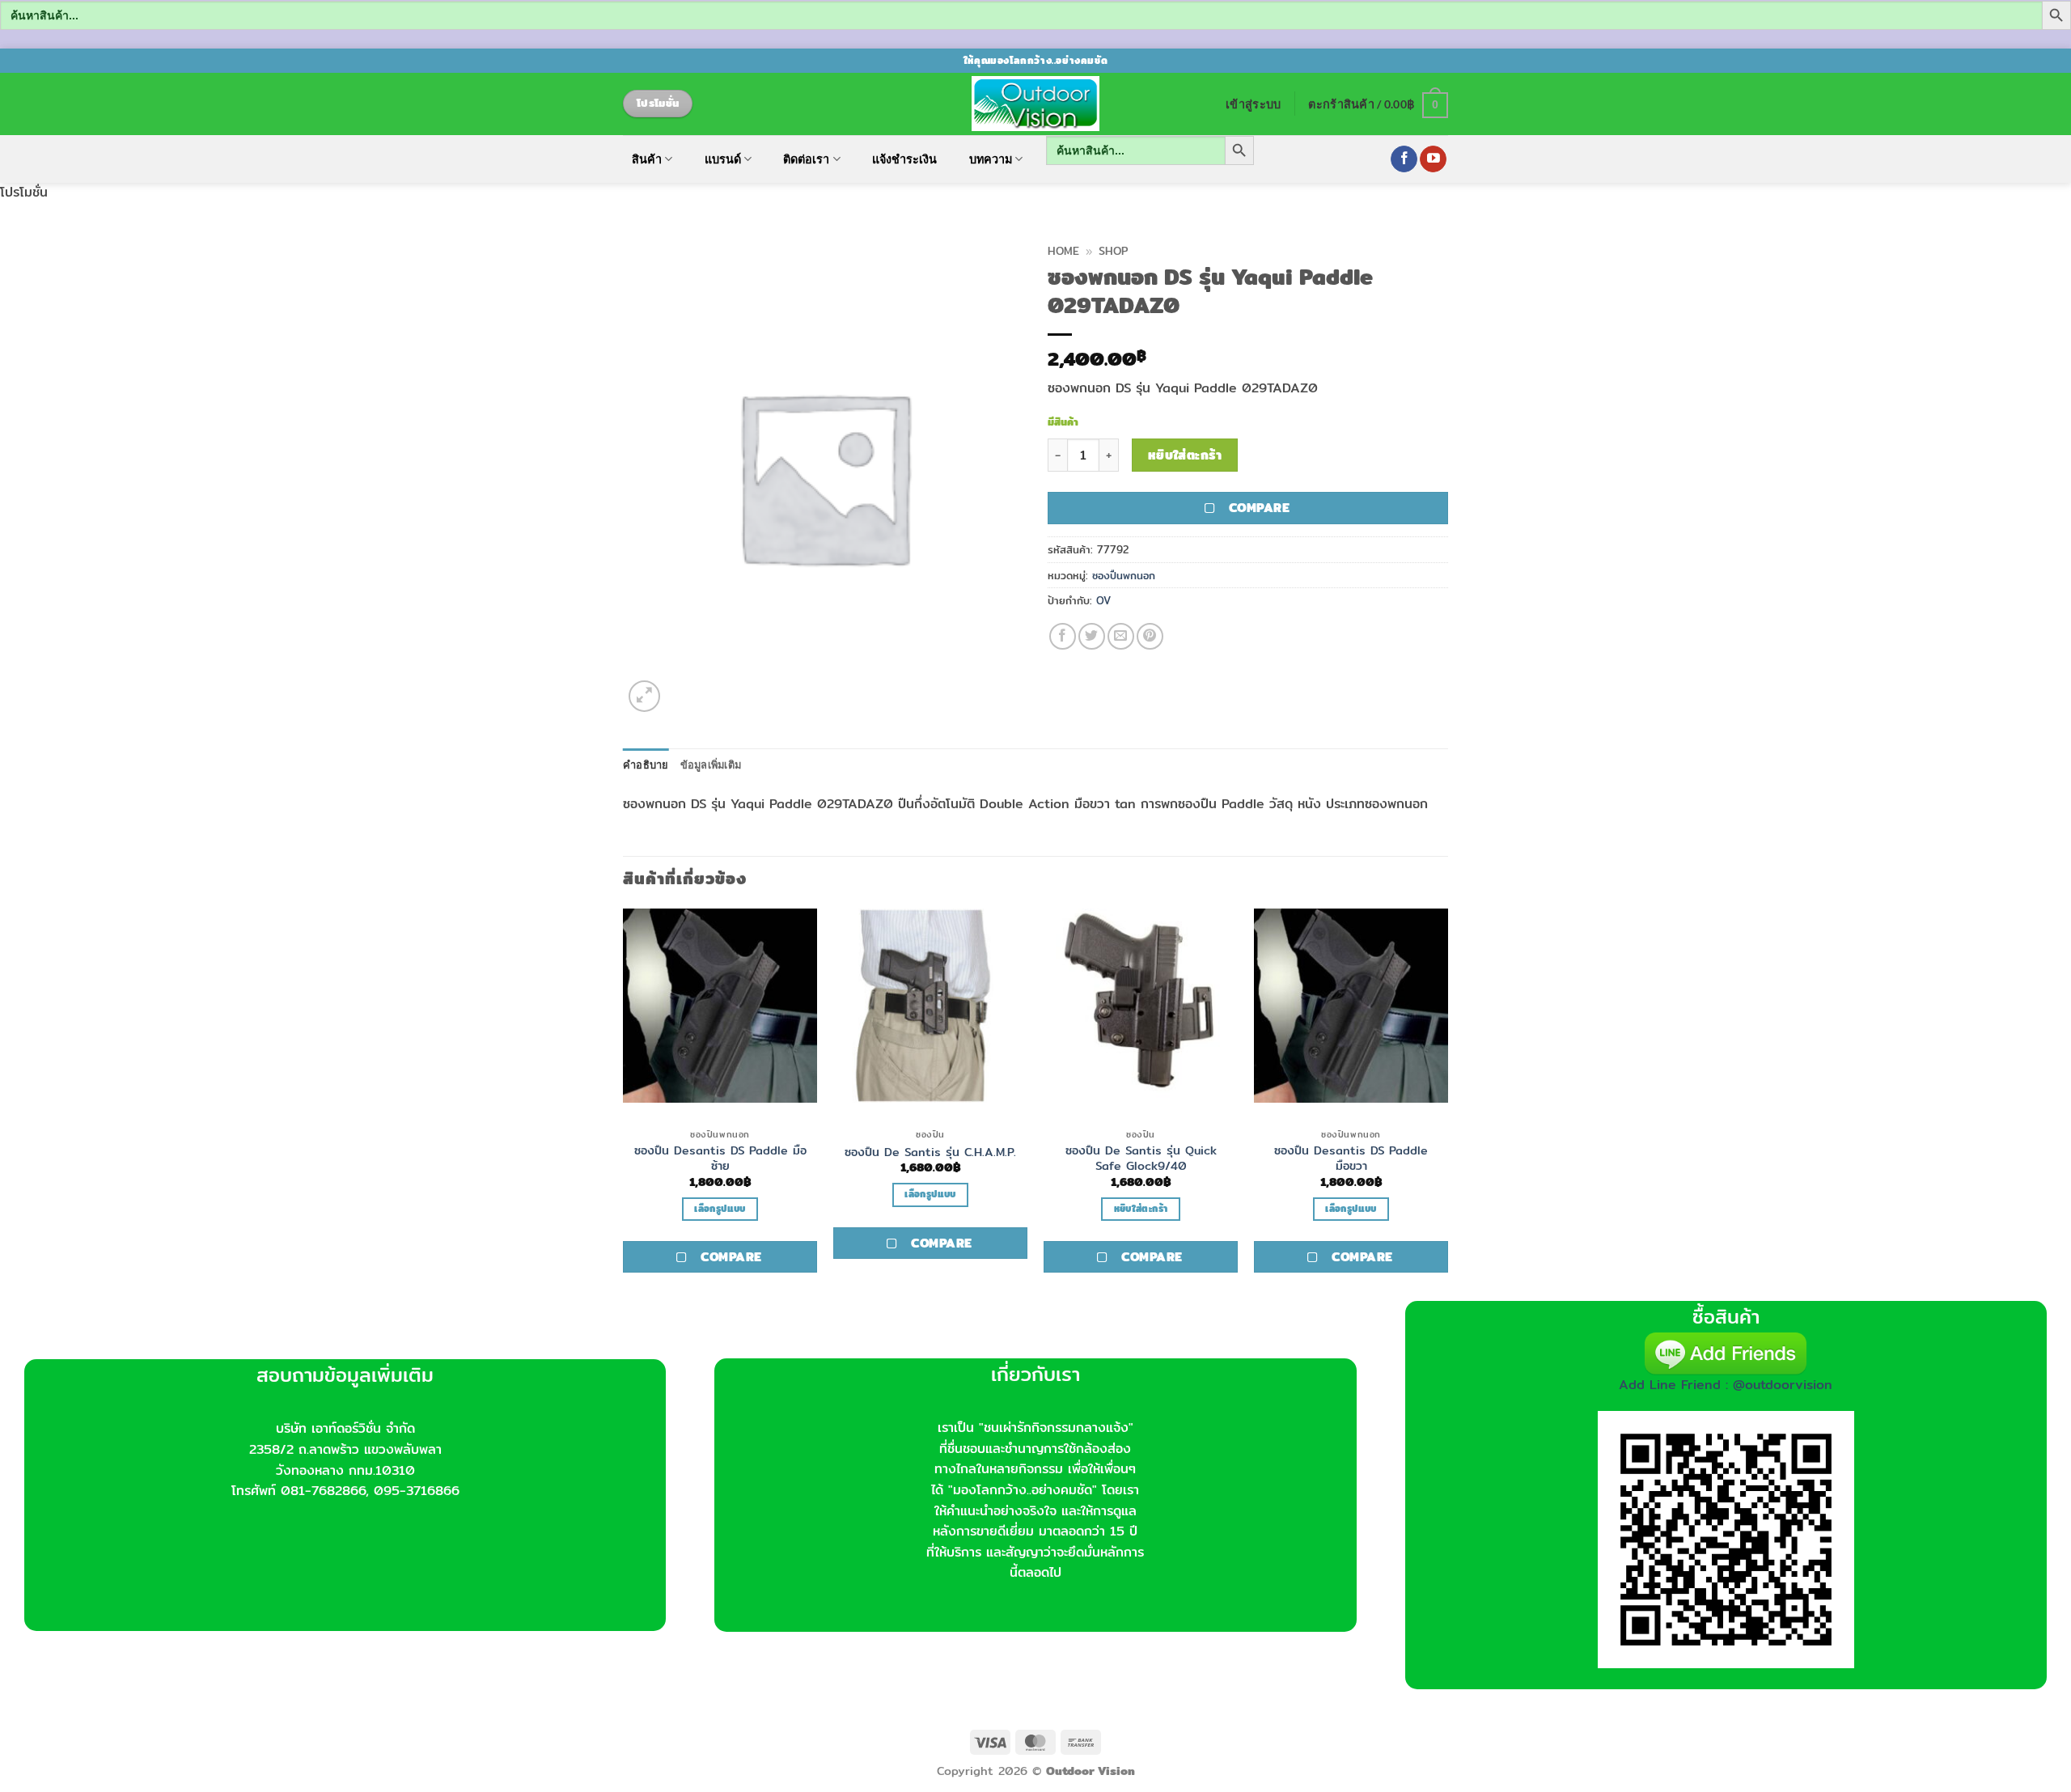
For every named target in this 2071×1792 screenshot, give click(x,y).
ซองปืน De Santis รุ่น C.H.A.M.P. (930, 1152)
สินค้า (647, 159)
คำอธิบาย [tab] (646, 765)
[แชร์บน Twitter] (1092, 636)
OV (1103, 600)
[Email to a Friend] (1121, 636)
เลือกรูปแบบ (720, 1209)
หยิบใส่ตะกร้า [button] (1141, 1209)
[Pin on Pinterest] (1150, 636)
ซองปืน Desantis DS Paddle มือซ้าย (720, 1158)
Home (1063, 251)
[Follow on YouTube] (1433, 159)
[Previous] (624, 1103)
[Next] (1447, 1103)
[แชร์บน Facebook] (1063, 636)
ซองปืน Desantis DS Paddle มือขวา (1351, 1158)
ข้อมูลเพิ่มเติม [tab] (711, 765)
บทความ (991, 159)
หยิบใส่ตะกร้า (1185, 455)
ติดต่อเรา (806, 159)
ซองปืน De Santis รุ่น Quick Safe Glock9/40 (1141, 1158)
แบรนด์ (723, 159)
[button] (1253, 104)
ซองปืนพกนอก (1124, 575)
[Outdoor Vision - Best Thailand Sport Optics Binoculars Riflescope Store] (1036, 104)
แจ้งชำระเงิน (904, 159)
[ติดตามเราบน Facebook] (1404, 159)
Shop (1113, 251)
